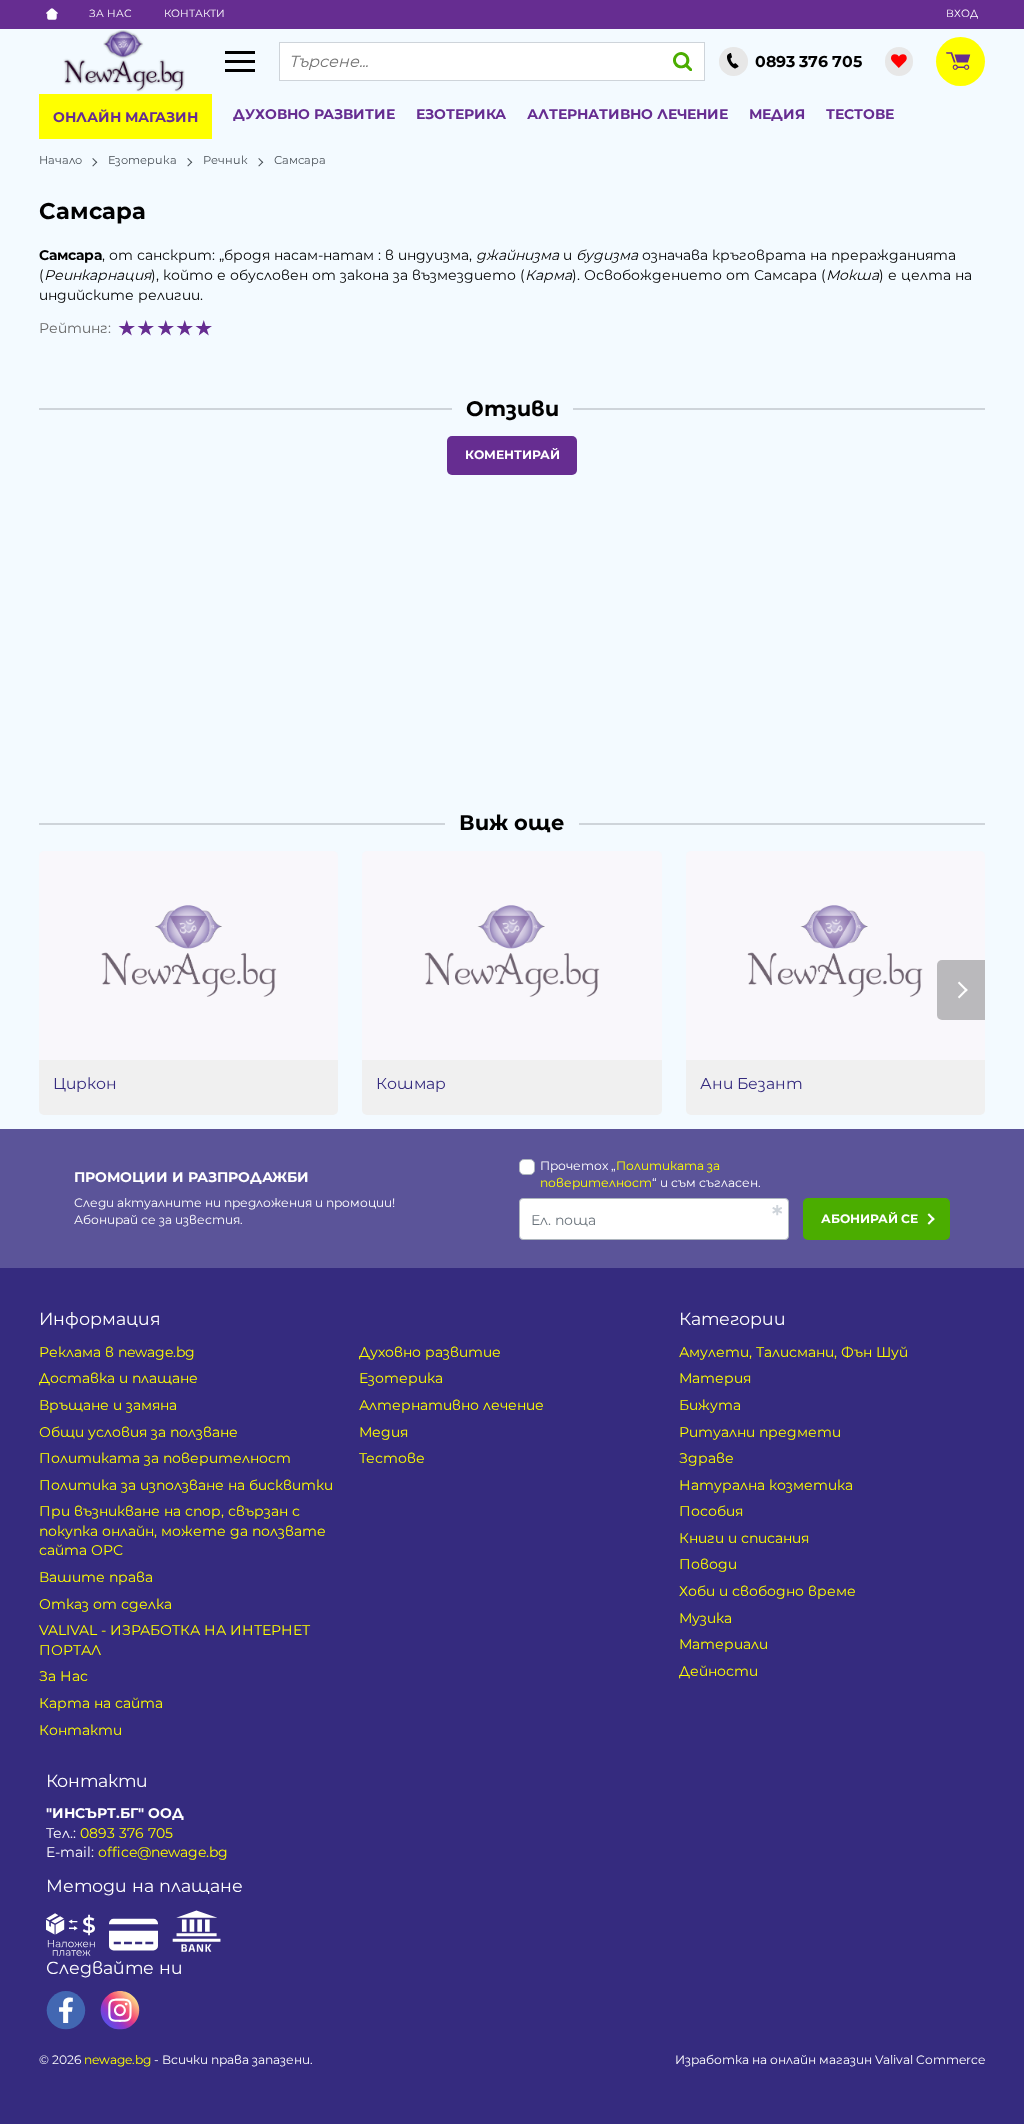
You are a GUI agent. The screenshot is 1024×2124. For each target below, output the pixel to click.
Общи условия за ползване (138, 1432)
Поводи (708, 1564)
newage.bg (117, 2059)
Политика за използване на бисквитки (186, 1485)
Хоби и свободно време (767, 1591)
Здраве (706, 1458)
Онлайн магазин (125, 117)
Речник (225, 160)
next (961, 990)
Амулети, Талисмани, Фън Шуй (793, 1352)
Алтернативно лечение (627, 114)
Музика (705, 1618)
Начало (60, 160)
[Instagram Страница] (120, 2010)
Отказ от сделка (105, 1604)
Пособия (711, 1511)
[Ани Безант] (835, 956)
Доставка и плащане (118, 1378)
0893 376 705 (126, 1833)
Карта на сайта (101, 1703)
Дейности (718, 1671)
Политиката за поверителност (165, 1458)
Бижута (710, 1405)
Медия (777, 114)
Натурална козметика (766, 1485)
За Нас (110, 13)
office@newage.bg (163, 1852)
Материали (723, 1644)
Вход (962, 13)
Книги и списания (744, 1538)
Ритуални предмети (760, 1432)
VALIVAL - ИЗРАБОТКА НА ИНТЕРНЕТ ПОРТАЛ (174, 1640)
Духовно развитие (314, 114)
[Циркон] (188, 956)
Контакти (194, 13)
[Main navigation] (240, 61)
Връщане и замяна (108, 1405)
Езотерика (461, 114)
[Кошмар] (511, 956)
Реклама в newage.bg (117, 1352)
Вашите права (96, 1577)
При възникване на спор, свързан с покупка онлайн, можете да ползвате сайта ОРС (182, 1530)
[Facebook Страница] (66, 2010)
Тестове (860, 114)
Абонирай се (869, 1218)
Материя (715, 1378)
